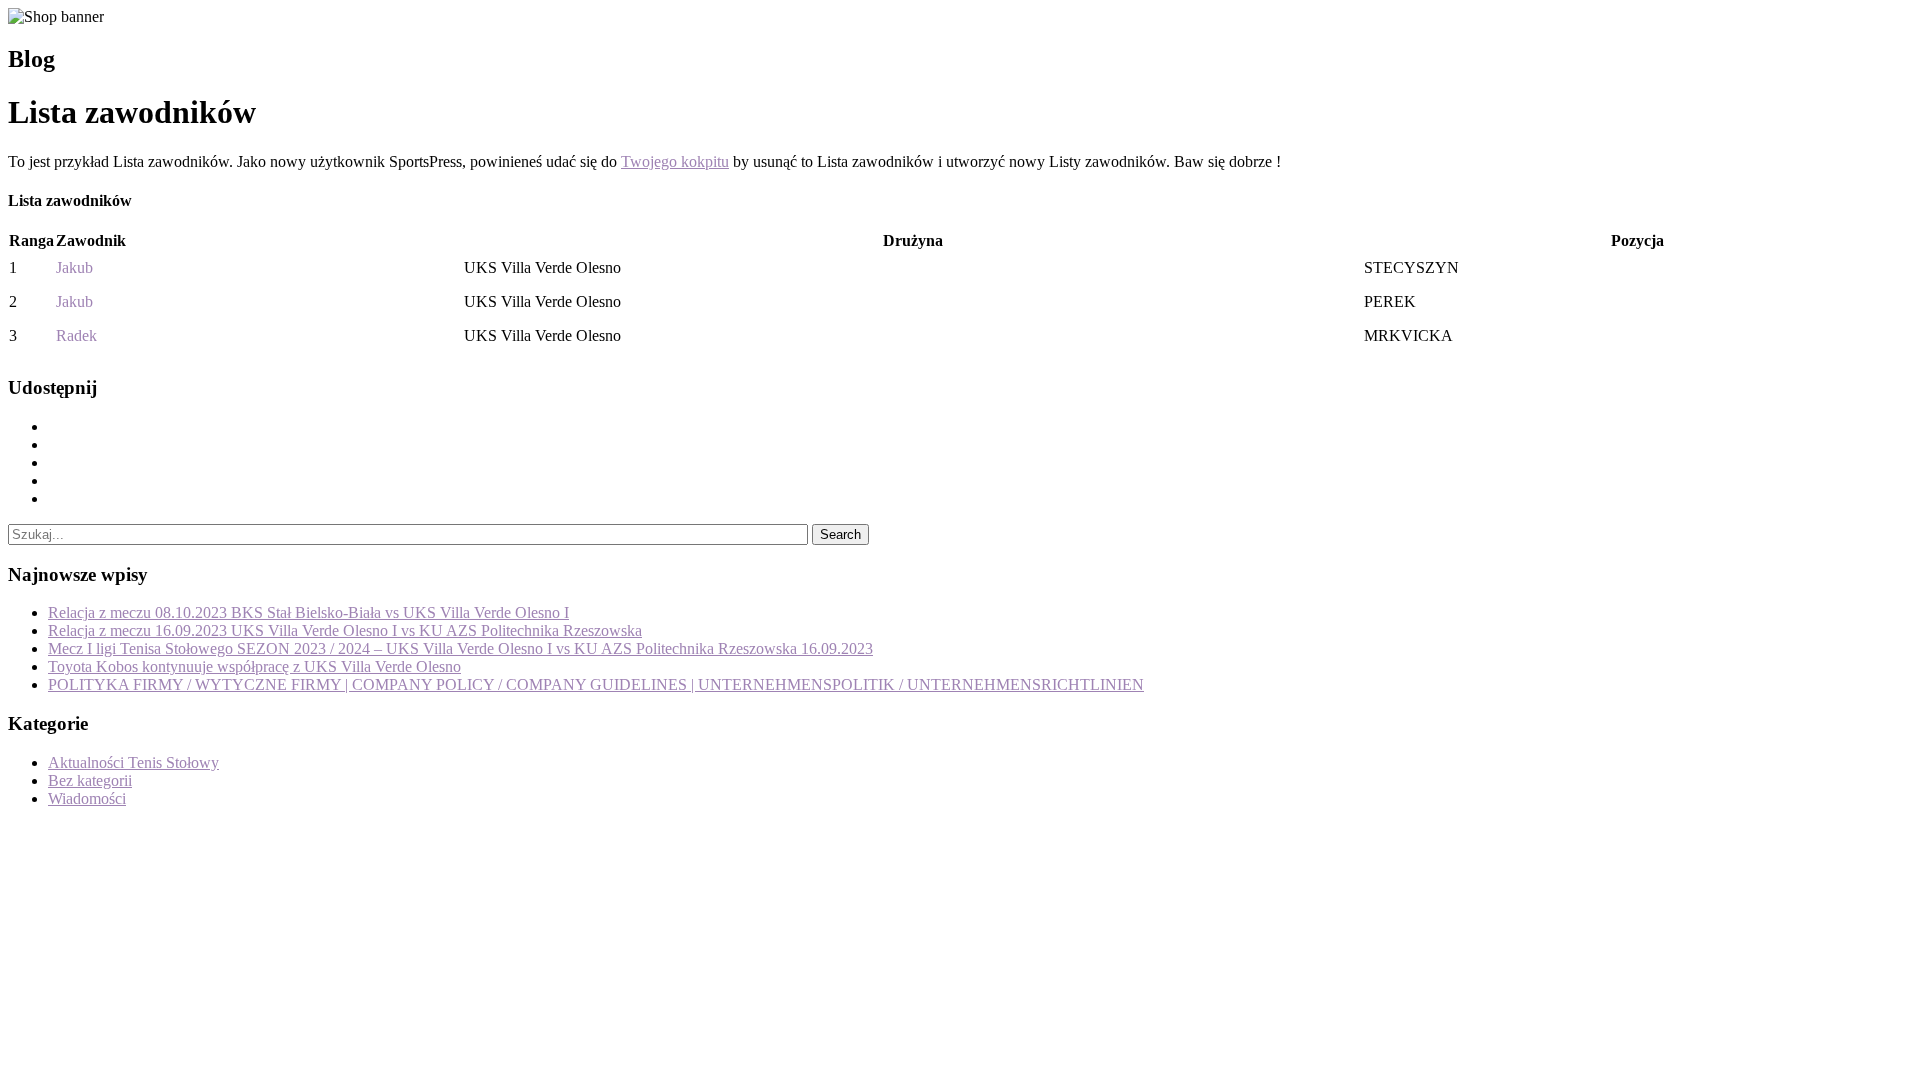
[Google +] (54, 480)
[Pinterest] (54, 462)
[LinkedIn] (54, 498)
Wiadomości (87, 798)
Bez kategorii (90, 780)
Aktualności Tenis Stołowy (133, 762)
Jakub (74, 267)
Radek (76, 335)
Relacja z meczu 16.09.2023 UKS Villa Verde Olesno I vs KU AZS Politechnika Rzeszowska (345, 630)
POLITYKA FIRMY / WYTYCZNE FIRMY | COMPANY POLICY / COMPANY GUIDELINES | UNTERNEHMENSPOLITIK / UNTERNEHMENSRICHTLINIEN (596, 684)
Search (840, 534)
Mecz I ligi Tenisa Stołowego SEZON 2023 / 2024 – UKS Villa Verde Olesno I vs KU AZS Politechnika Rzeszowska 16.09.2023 (460, 648)
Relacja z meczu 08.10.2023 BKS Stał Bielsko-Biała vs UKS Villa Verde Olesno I (308, 612)
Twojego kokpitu (675, 161)
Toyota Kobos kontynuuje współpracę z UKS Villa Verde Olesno (254, 666)
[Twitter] (54, 444)
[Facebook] (54, 426)
